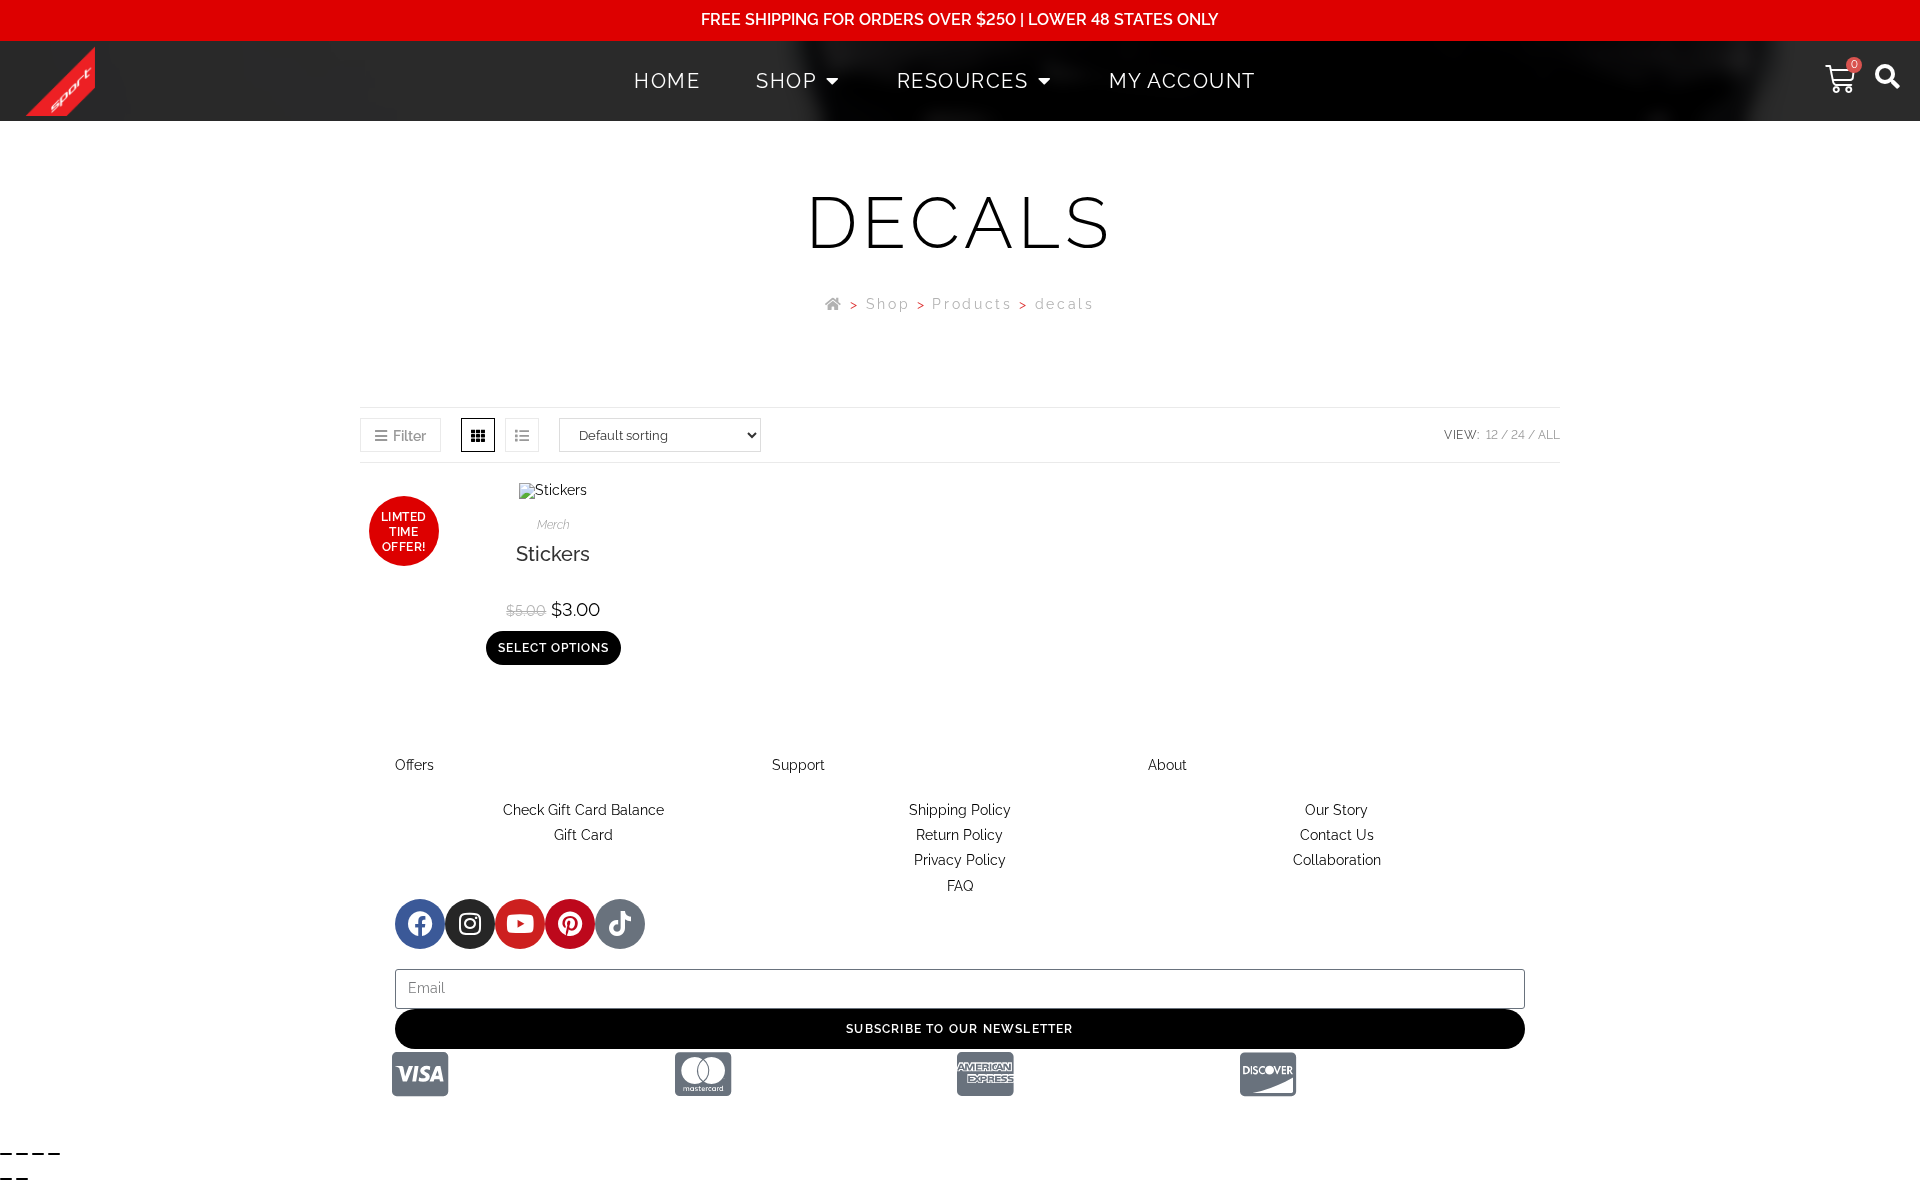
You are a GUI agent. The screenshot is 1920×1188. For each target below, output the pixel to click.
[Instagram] (470, 924)
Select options (553, 648)
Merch (553, 525)
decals (1065, 304)
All (1549, 435)
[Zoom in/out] (6, 1154)
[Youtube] (520, 924)
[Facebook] (420, 924)
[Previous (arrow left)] (6, 1179)
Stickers (553, 554)
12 (1492, 435)
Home (667, 81)
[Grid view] (478, 435)
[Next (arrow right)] (22, 1179)
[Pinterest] (570, 924)
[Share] (38, 1154)
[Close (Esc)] (54, 1154)
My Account (1182, 81)
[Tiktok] (620, 924)
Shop (786, 81)
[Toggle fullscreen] (22, 1154)
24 (1518, 435)
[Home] (834, 304)
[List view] (522, 435)
